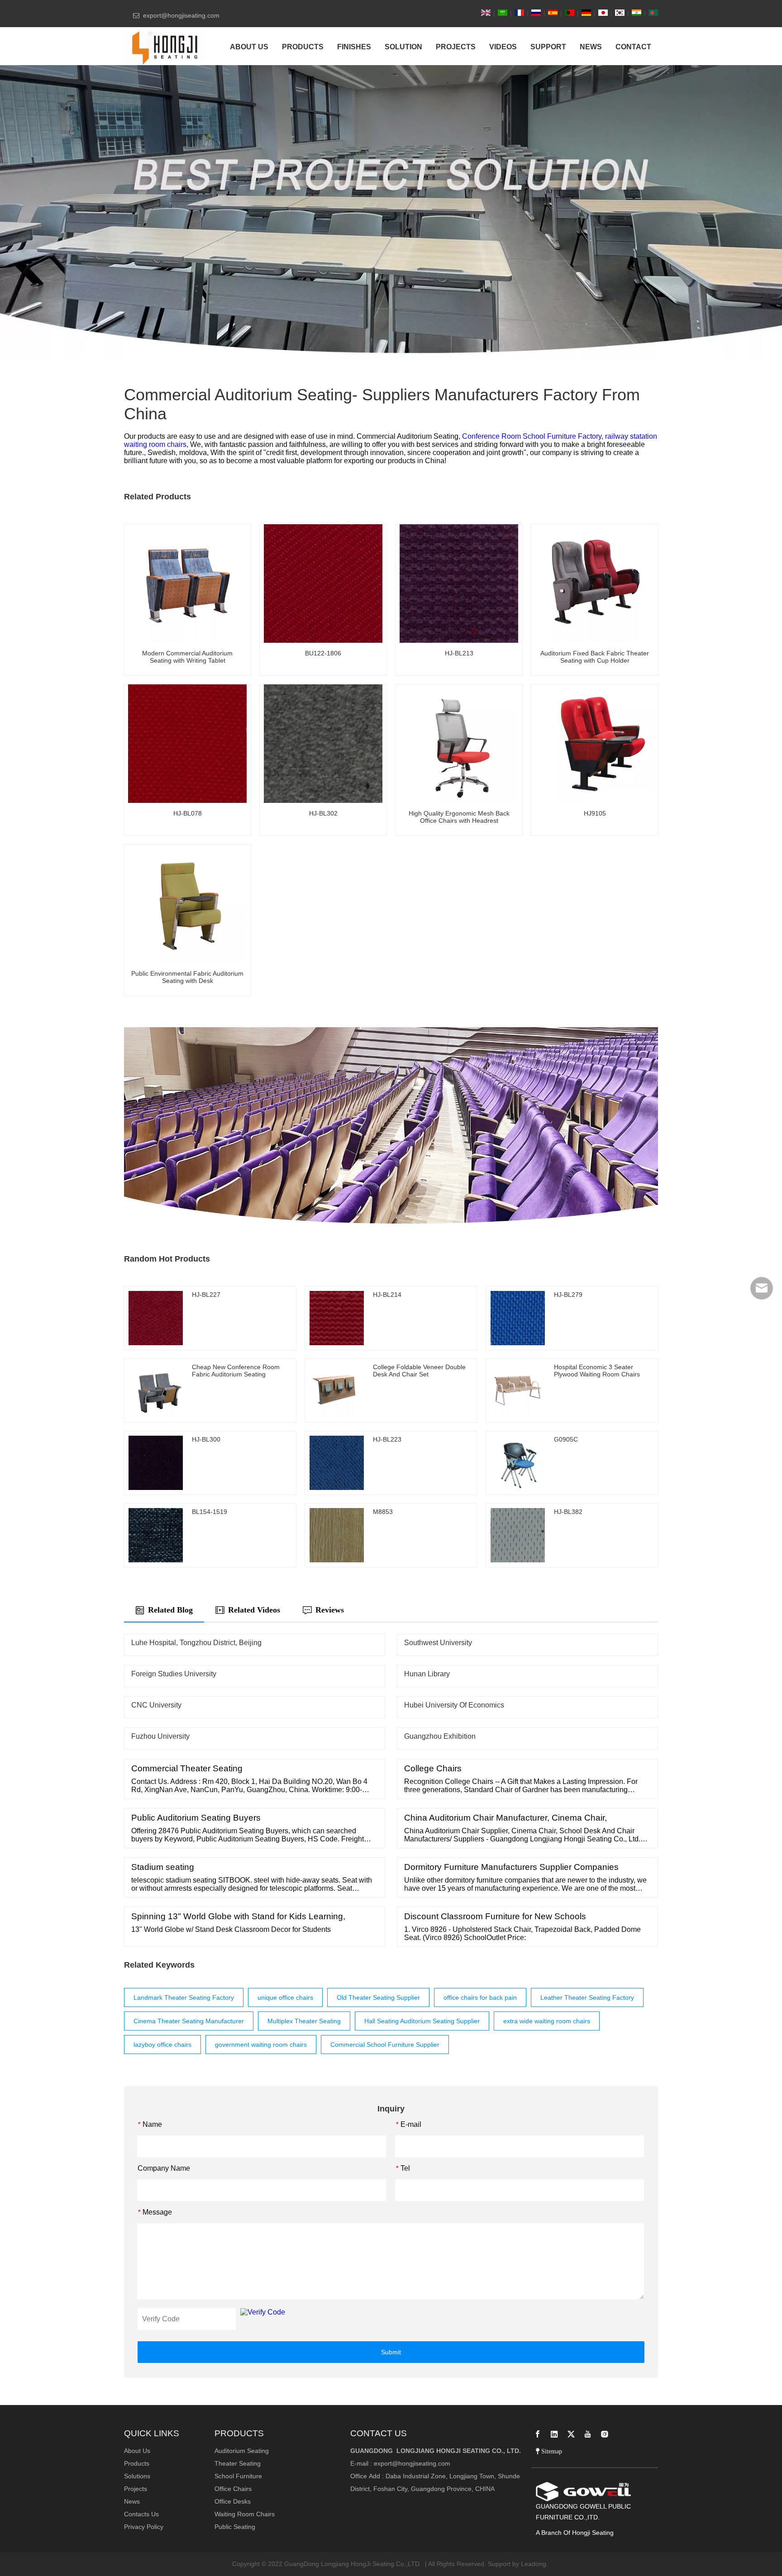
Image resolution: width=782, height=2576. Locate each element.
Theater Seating (238, 2463)
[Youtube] (588, 2434)
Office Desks (233, 2501)
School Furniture (238, 2476)
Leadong (534, 2564)
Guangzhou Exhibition (440, 1736)
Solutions (137, 2476)
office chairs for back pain (480, 1997)
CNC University (156, 1705)
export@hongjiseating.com (412, 2463)
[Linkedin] (554, 2434)
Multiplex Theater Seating (304, 2021)
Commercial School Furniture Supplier (385, 2045)
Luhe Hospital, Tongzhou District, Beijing (196, 1643)
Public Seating (235, 2527)
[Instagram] (605, 2434)
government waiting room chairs (261, 2045)
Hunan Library (427, 1674)
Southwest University (438, 1643)
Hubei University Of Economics (454, 1705)
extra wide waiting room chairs (547, 2021)
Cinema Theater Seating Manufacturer (189, 2021)
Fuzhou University (160, 1736)
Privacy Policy (144, 2527)
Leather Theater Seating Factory (587, 1997)
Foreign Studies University (174, 1674)
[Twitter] (571, 2434)
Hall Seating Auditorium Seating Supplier (422, 2021)
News (132, 2501)
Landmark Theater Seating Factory (184, 1997)
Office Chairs (233, 2489)
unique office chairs (285, 1997)
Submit (391, 2352)
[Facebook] (538, 2434)
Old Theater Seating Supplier (378, 1997)
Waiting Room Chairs (245, 2514)
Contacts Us (141, 2514)
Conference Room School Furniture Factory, (534, 436)
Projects (136, 2489)
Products (137, 2463)
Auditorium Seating (242, 2451)
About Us (137, 2451)
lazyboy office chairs (162, 2045)
